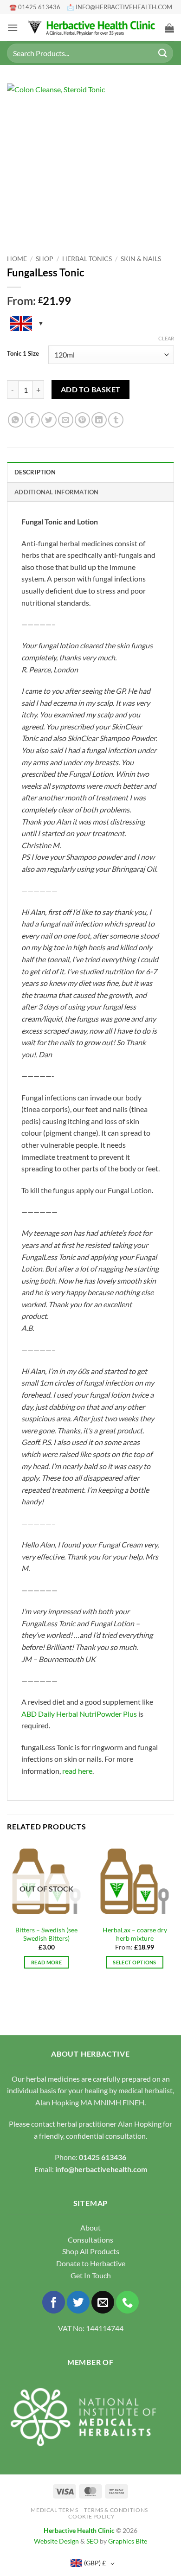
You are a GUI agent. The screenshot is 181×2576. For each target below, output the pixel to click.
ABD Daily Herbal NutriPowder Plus (79, 1714)
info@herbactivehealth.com (101, 2169)
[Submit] (163, 53)
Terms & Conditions (116, 2510)
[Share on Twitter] (49, 420)
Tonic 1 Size (23, 354)
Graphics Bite (128, 2541)
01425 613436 (103, 2157)
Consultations (90, 2240)
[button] (13, 28)
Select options (135, 1962)
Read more (46, 1962)
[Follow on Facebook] (54, 2302)
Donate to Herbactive (91, 2263)
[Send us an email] (103, 2302)
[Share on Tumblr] (116, 420)
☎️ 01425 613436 (35, 7)
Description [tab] (35, 472)
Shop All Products (91, 2251)
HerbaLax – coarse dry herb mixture (135, 1934)
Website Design (56, 2541)
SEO (92, 2541)
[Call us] (127, 2302)
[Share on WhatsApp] (16, 420)
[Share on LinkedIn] (99, 420)
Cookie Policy (91, 2516)
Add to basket (91, 390)
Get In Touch (91, 2275)
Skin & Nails (141, 259)
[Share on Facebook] (32, 420)
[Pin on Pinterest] (82, 420)
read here (77, 1771)
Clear (166, 338)
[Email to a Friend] (66, 420)
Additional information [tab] (57, 492)
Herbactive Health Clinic (79, 2530)
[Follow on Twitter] (78, 2302)
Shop (45, 259)
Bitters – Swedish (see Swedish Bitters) (46, 1934)
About (90, 2228)
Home (17, 259)
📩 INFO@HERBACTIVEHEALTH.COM (120, 7)
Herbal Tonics (87, 259)
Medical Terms (54, 2510)
